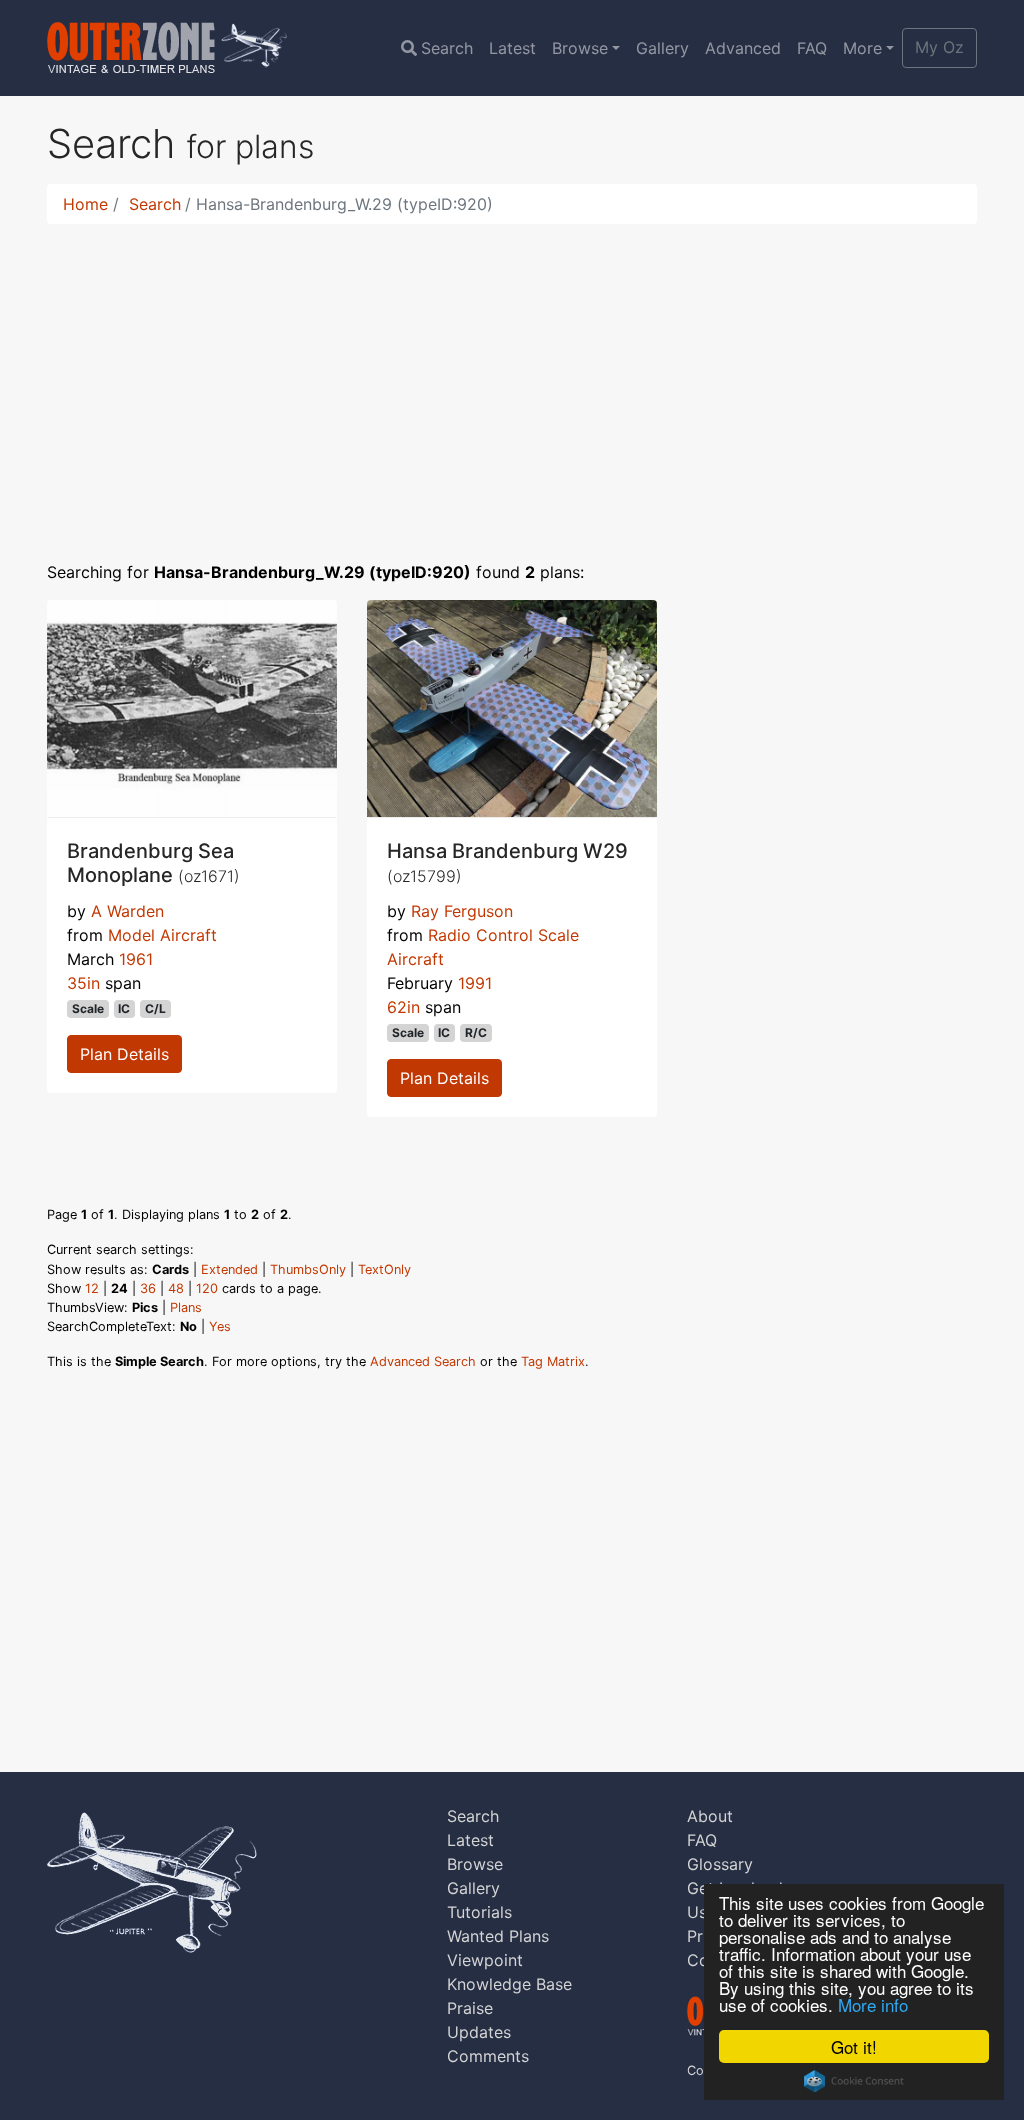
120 (207, 1288)
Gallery (662, 48)
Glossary (720, 1864)
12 (92, 1288)
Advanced (743, 48)
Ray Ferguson (462, 911)
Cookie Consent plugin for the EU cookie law (854, 2081)
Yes (220, 1326)
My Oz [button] (939, 47)
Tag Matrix (553, 1361)
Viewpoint (485, 1960)
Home (85, 204)
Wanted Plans (498, 1936)
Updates (479, 2032)
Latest (512, 48)
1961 (136, 959)
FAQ (812, 48)
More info (873, 2004)
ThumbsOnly (308, 1269)
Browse (580, 48)
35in (83, 983)
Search (447, 48)
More (862, 48)
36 (148, 1288)
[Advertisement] (512, 380)
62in (403, 1007)
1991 (475, 983)
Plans (186, 1307)
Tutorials (479, 1912)
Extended (229, 1269)
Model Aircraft (162, 935)
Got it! (854, 2046)
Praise (470, 2008)
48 (176, 1288)
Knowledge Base (509, 1984)
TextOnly (384, 1269)
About (710, 1816)
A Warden (127, 911)
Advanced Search (423, 1361)
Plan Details (124, 1054)
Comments (488, 2056)
